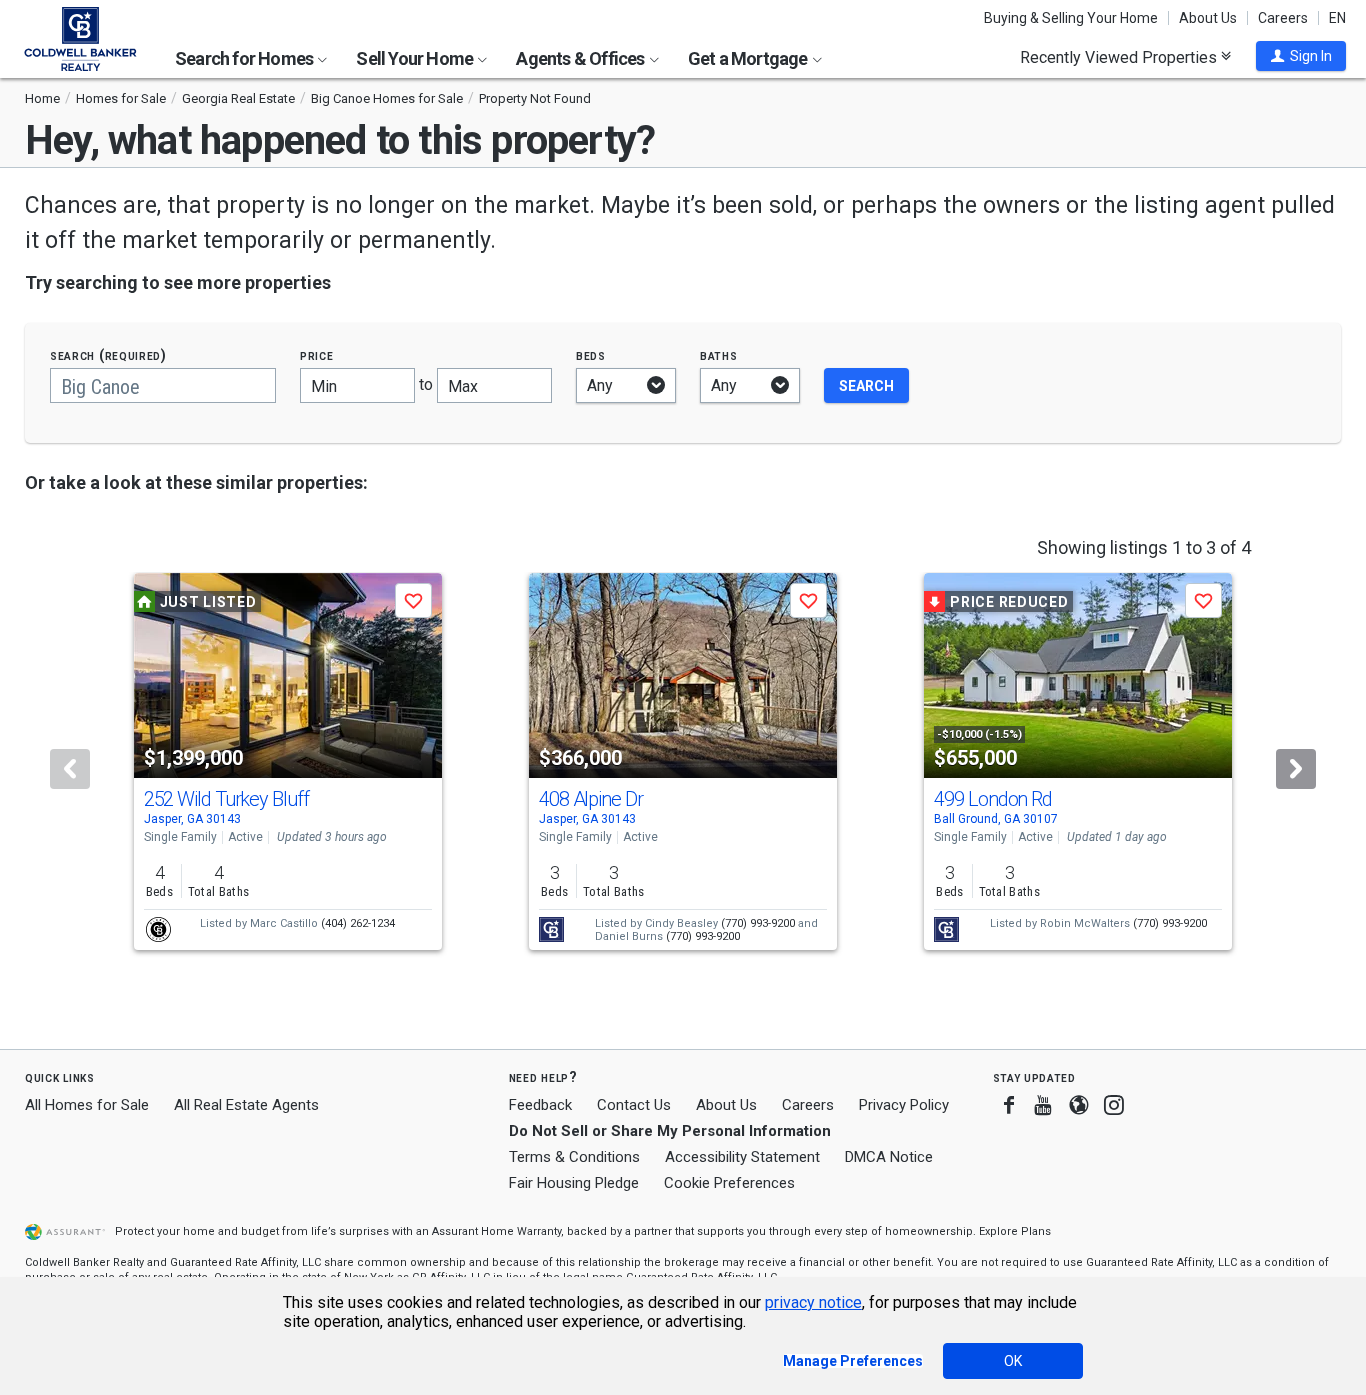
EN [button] (1337, 18)
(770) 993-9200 (758, 923)
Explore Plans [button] (1015, 1231)
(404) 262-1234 (358, 923)
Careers (1283, 18)
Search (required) (108, 355)
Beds (591, 355)
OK (1013, 1361)
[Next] (1296, 769)
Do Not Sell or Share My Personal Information (670, 1131)
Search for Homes (245, 58)
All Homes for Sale (87, 1105)
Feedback (540, 1105)
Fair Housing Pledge (574, 1183)
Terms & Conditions (574, 1157)
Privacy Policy (904, 1105)
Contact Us (634, 1105)
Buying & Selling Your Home (1071, 18)
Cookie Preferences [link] (729, 1183)
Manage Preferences (853, 1361)
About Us (1208, 18)
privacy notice (813, 1302)
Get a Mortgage (749, 58)
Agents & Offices (581, 58)
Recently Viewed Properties (1120, 57)
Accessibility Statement (742, 1157)
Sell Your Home (416, 58)
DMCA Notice (889, 1157)
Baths (719, 355)
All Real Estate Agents (246, 1105)
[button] (1301, 56)
